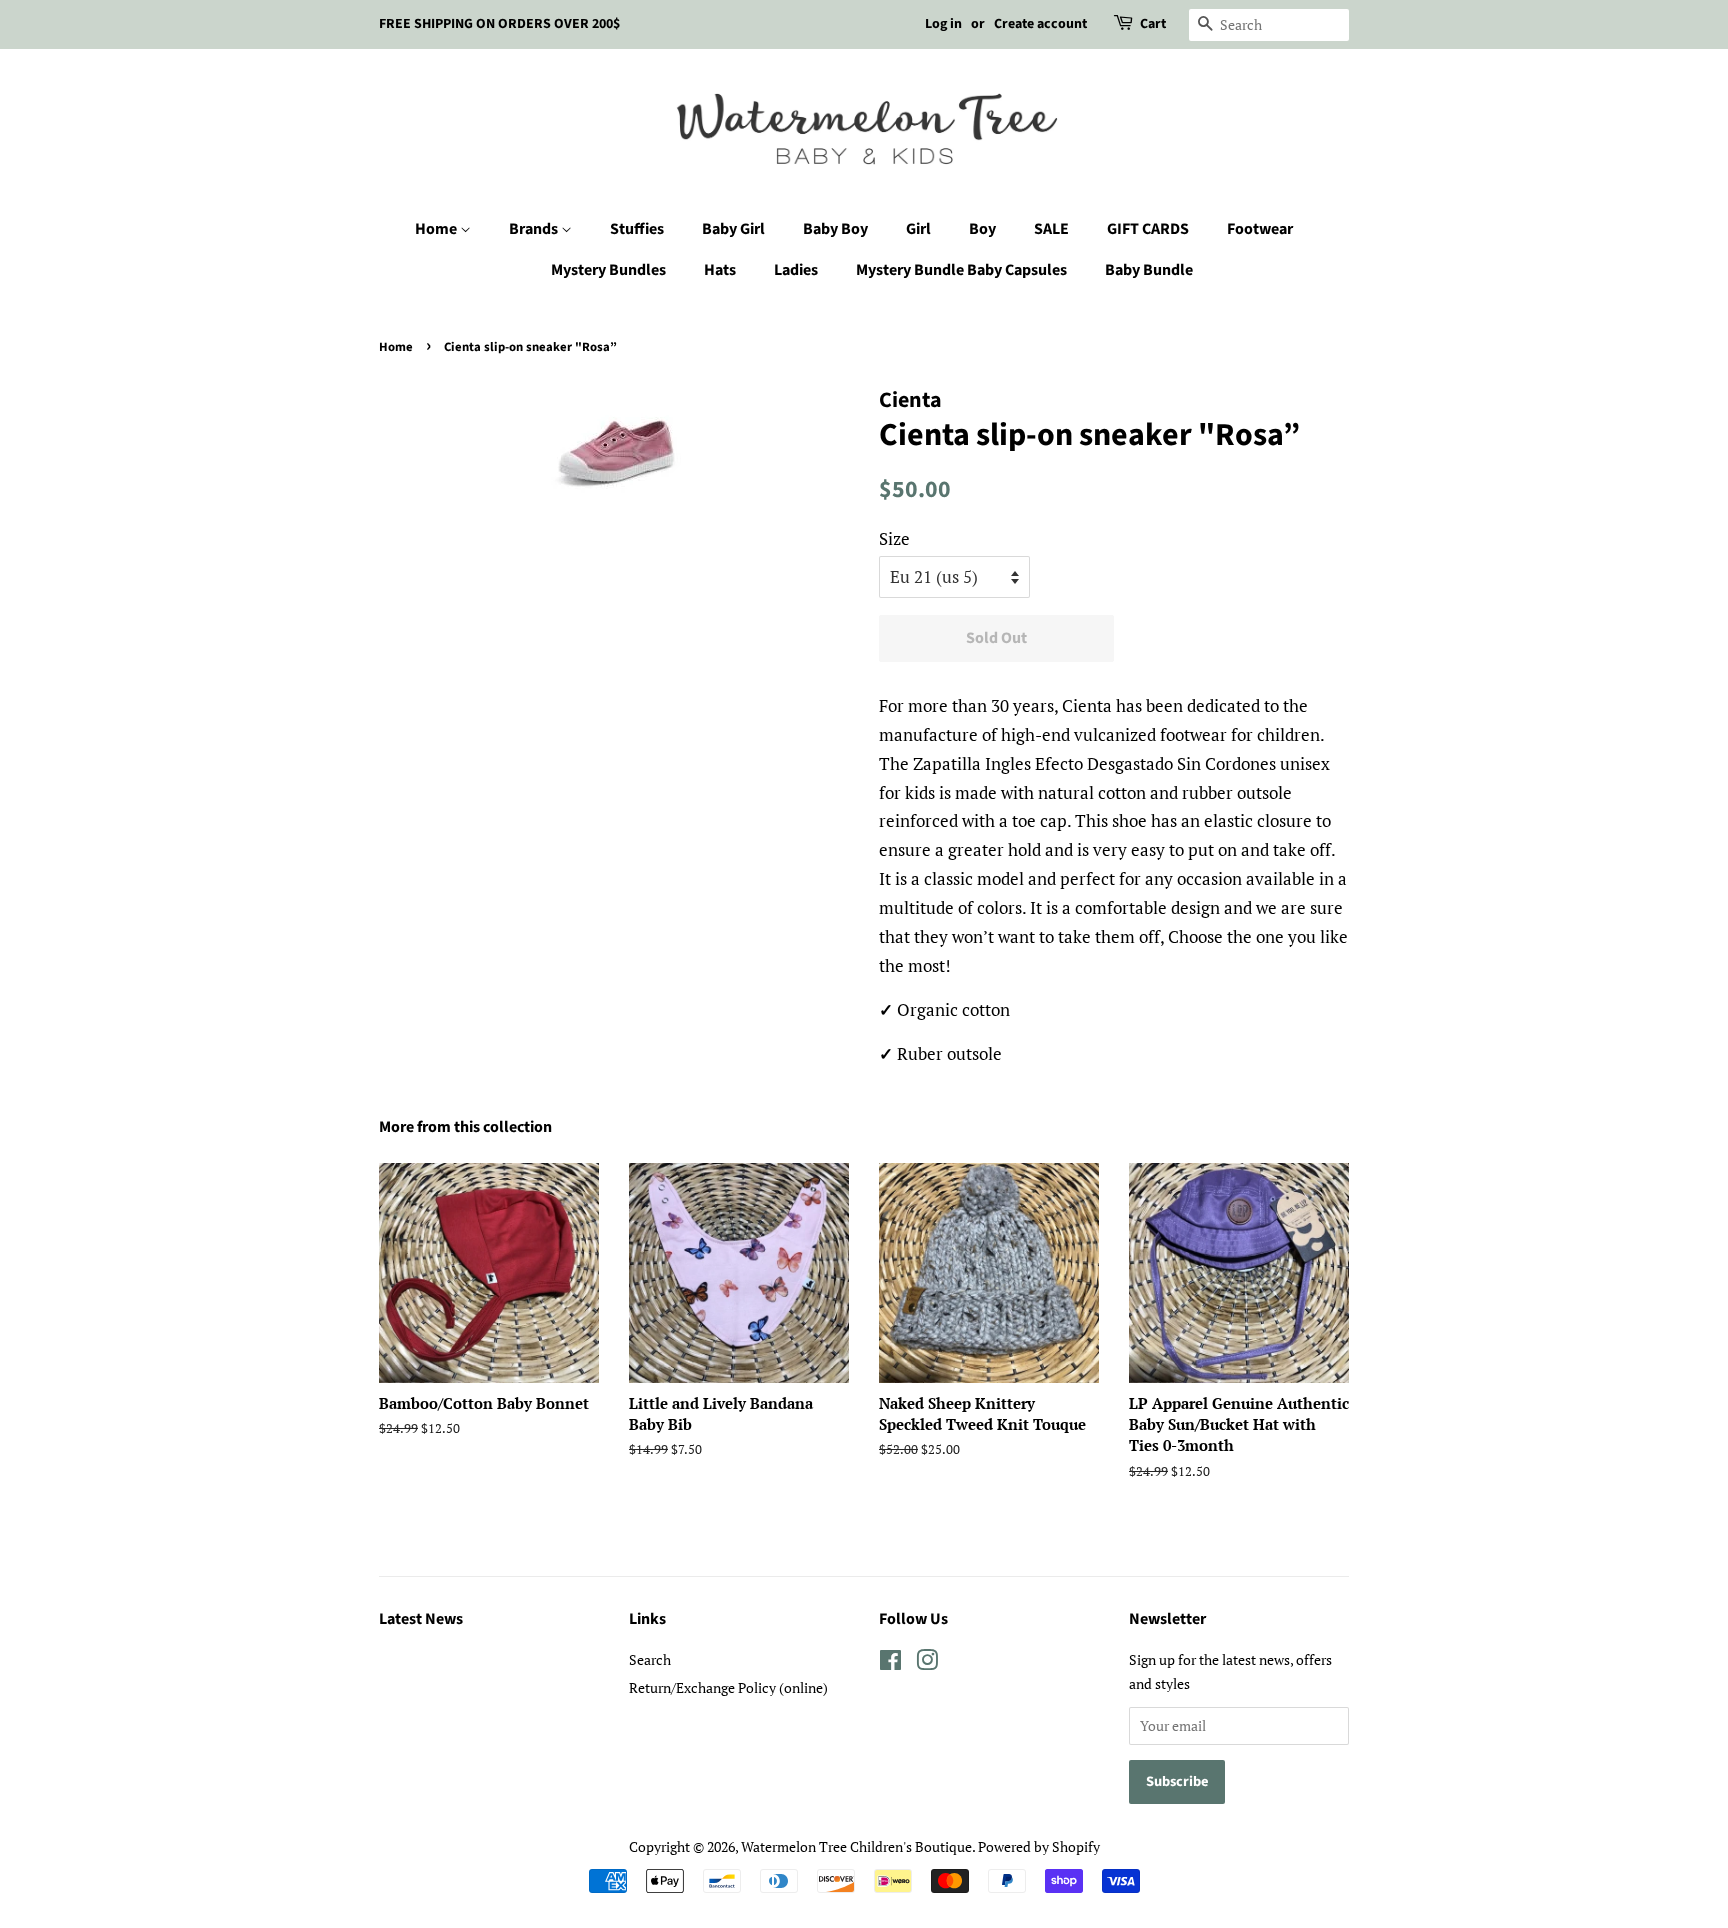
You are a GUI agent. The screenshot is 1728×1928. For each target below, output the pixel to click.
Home (437, 229)
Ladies (796, 270)
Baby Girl (733, 229)
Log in (943, 24)
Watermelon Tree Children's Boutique (856, 1846)
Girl (918, 229)
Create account (1040, 24)
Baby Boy (835, 229)
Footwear (1260, 229)
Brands (535, 229)
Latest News (421, 1619)
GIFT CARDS (1148, 229)
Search (650, 1659)
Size (894, 538)
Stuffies (637, 229)
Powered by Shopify (1039, 1846)
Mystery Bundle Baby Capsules (961, 270)
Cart (1153, 24)
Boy (982, 229)
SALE (1051, 229)
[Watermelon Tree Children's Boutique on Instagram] (927, 1663)
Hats (720, 270)
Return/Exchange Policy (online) (728, 1687)
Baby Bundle (1149, 270)
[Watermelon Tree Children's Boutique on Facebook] (890, 1663)
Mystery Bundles (608, 270)
